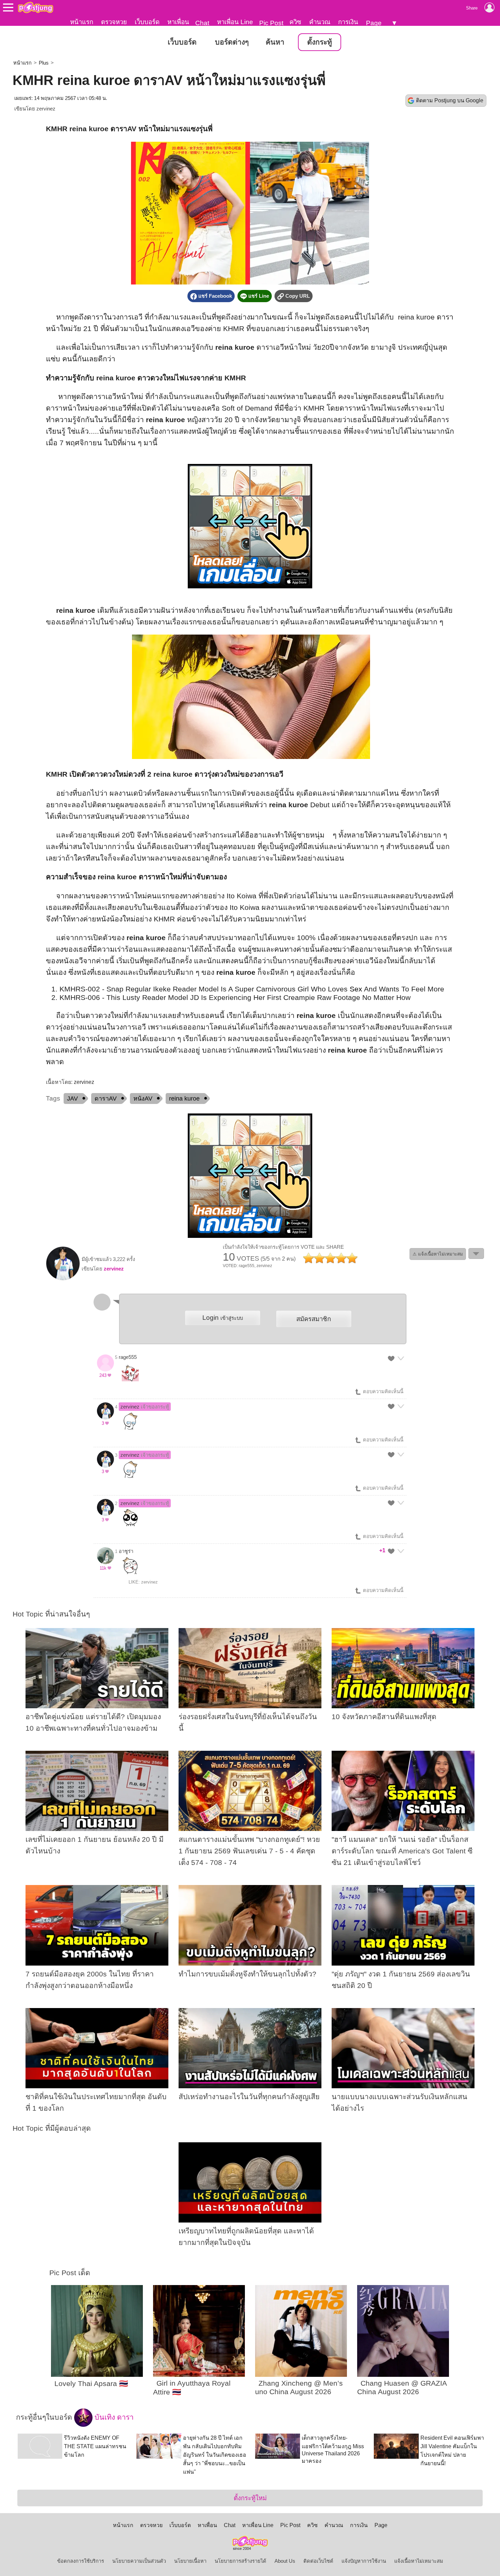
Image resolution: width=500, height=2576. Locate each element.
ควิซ (295, 22)
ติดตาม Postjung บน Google (450, 100)
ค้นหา (275, 42)
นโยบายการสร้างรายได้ (240, 2561)
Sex (356, 989)
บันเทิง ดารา (113, 2417)
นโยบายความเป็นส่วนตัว (139, 2561)
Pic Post (271, 23)
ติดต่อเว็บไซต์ (318, 2561)
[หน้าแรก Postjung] (36, 7)
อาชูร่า (126, 1551)
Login (223, 1318)
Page (374, 23)
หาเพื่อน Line (235, 22)
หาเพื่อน (178, 22)
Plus (44, 63)
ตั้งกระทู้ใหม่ (250, 2498)
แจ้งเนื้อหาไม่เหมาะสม (419, 2561)
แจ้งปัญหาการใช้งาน (364, 2561)
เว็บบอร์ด (147, 22)
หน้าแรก (82, 22)
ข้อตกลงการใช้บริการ (81, 2561)
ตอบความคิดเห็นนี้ (382, 1391)
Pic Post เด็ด (70, 2273)
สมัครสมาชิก (314, 1319)
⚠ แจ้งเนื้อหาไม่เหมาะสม (438, 1254)
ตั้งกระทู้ (320, 42)
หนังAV (143, 1099)
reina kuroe (184, 1099)
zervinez (46, 109)
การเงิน (348, 22)
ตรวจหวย (114, 22)
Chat (202, 23)
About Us (285, 2561)
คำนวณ (320, 22)
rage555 (128, 1357)
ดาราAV (106, 1099)
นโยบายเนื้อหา (190, 2561)
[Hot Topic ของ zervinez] (63, 1279)
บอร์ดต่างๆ (232, 42)
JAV (72, 1099)
